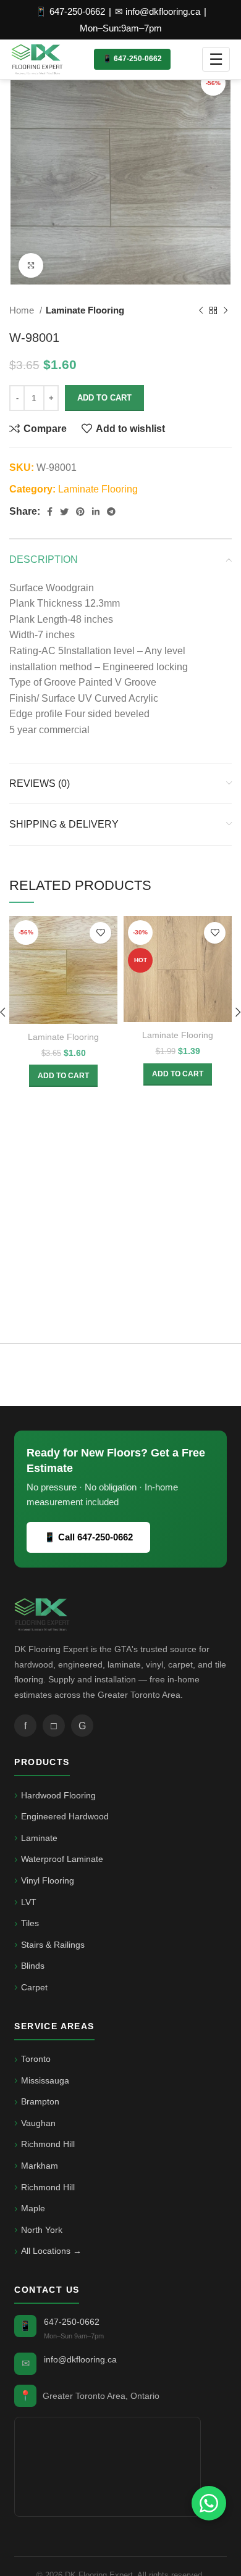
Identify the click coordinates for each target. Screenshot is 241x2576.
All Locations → (51, 2251)
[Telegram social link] (111, 512)
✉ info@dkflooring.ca (158, 11)
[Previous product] (201, 310)
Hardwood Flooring (58, 1795)
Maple (33, 2208)
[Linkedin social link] (96, 512)
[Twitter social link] (64, 512)
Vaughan (38, 2123)
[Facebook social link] (50, 512)
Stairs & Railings (53, 1945)
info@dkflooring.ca (80, 2359)
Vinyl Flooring (48, 1880)
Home (23, 310)
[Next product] (226, 310)
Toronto (36, 2059)
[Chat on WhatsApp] (209, 2503)
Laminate (39, 1838)
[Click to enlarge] (31, 265)
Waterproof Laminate (62, 1859)
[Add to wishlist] (100, 933)
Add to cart (104, 398)
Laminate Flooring (85, 310)
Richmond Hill (48, 2144)
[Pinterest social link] (80, 512)
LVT (29, 1902)
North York (42, 2230)
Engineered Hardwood (65, 1816)
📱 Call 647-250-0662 (88, 1537)
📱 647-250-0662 (70, 11)
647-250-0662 (72, 2322)
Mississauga (45, 2080)
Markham (40, 2166)
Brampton (40, 2101)
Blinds (33, 1966)
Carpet (34, 1987)
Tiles (30, 1923)
